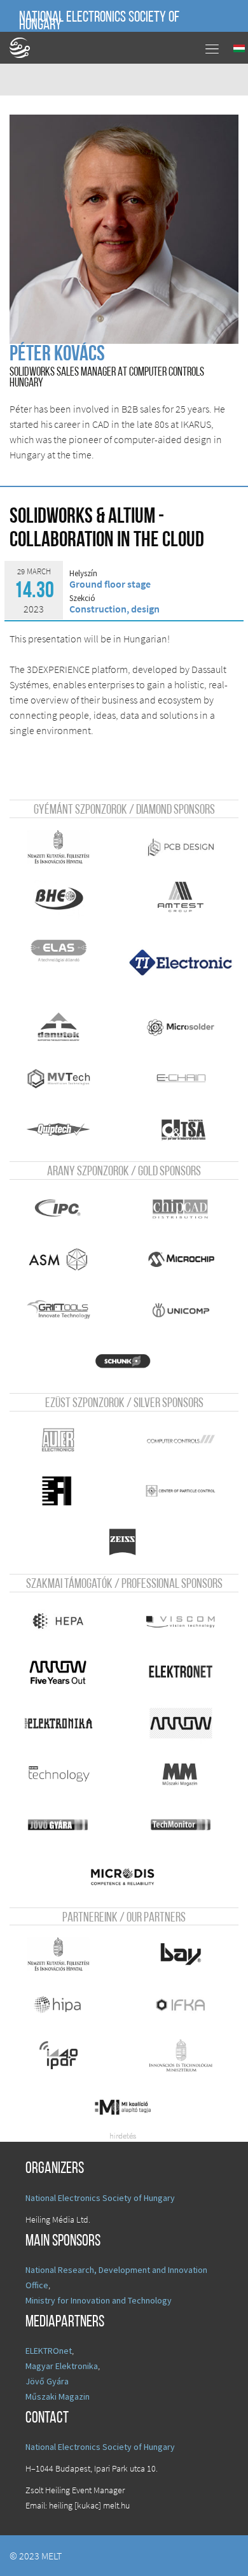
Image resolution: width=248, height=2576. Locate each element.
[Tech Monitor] (181, 1825)
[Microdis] (122, 1876)
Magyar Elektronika (62, 2366)
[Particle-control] (181, 1491)
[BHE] (59, 898)
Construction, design (114, 609)
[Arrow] (181, 1723)
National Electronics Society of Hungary (99, 22)
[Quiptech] (59, 1129)
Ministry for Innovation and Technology (99, 2300)
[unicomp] (181, 1310)
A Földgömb (25, 48)
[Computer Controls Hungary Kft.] (181, 1440)
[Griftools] (59, 1310)
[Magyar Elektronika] (59, 1723)
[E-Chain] (181, 1079)
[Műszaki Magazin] (181, 1774)
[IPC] (59, 1208)
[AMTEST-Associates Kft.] (181, 898)
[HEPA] (59, 1621)
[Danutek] (59, 1028)
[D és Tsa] (184, 1129)
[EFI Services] (59, 1491)
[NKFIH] (59, 1954)
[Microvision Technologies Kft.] (59, 1079)
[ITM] (181, 2056)
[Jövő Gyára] (59, 1825)
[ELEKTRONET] (181, 1672)
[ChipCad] (181, 1208)
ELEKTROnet (49, 2351)
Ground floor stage (110, 584)
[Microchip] (181, 1259)
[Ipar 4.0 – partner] (59, 2056)
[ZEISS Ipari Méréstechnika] (122, 1542)
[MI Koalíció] (122, 2107)
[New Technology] (59, 1774)
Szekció (82, 598)
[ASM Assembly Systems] (59, 1259)
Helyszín (83, 574)
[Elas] (59, 949)
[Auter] (59, 1440)
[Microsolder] (181, 1028)
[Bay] (181, 1954)
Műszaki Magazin (58, 2396)
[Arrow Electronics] (59, 1672)
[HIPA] (59, 2005)
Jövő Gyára (47, 2381)
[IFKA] (181, 2005)
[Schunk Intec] (122, 1361)
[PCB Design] (181, 847)
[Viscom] (181, 1621)
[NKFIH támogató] (59, 847)
